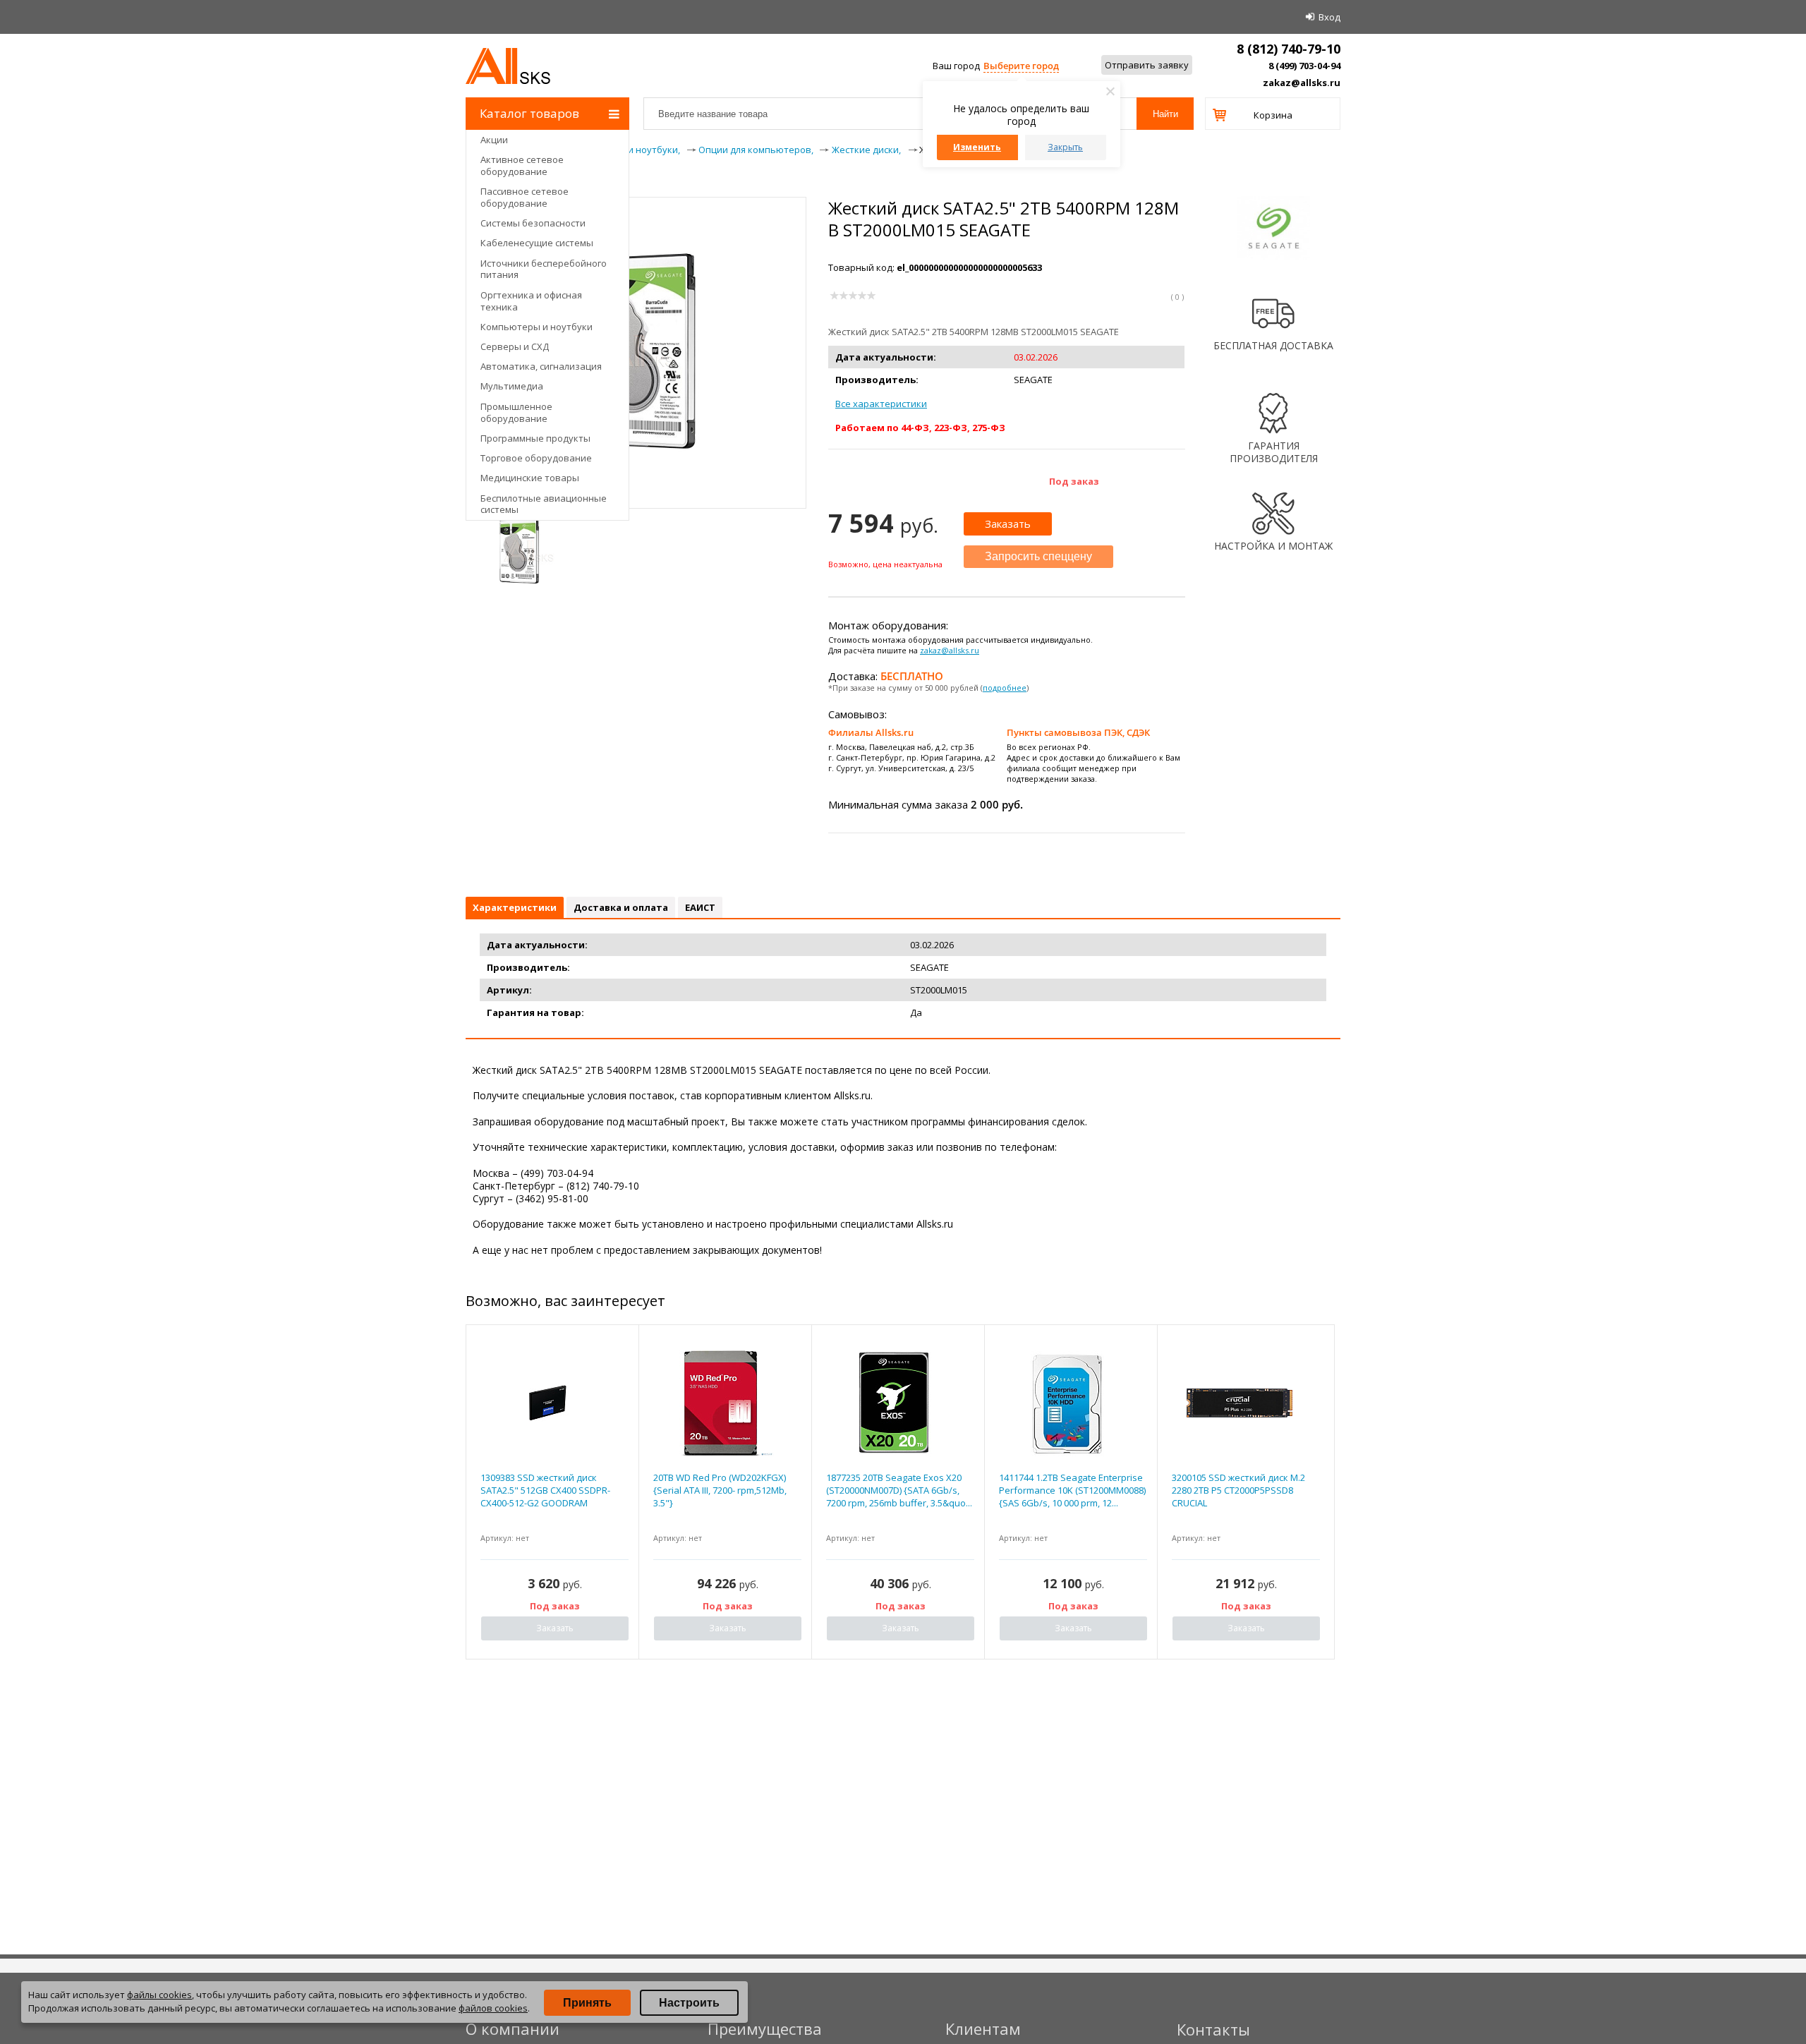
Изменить (977, 147)
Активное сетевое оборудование (522, 165)
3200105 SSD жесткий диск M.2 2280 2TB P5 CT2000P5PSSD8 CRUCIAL (1238, 1490)
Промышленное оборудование (516, 412)
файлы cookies (159, 1995)
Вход (1329, 17)
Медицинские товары (530, 478)
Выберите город (1021, 66)
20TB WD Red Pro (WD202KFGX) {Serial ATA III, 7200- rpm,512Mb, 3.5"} (720, 1490)
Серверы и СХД (515, 346)
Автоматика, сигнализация (541, 366)
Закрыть (1065, 147)
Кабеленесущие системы (537, 243)
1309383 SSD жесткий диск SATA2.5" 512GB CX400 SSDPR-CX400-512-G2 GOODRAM (545, 1490)
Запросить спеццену (1038, 556)
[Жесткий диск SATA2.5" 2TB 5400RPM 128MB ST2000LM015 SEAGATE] (636, 454)
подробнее (1005, 688)
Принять (587, 2003)
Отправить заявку (1147, 65)
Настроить (689, 2003)
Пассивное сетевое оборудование (525, 197)
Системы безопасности (533, 223)
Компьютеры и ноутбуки (537, 327)
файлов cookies (493, 2008)
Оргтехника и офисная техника (531, 301)
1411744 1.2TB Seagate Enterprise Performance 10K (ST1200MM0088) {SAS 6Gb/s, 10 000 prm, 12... (1072, 1490)
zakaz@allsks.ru (1302, 83)
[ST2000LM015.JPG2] (519, 551)
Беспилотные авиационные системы (544, 504)
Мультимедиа (512, 386)
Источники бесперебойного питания (544, 269)
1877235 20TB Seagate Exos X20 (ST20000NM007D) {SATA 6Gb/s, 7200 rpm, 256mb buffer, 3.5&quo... (899, 1490)
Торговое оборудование (536, 458)
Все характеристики (881, 404)
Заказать (1008, 524)
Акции (494, 140)
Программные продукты (535, 438)
